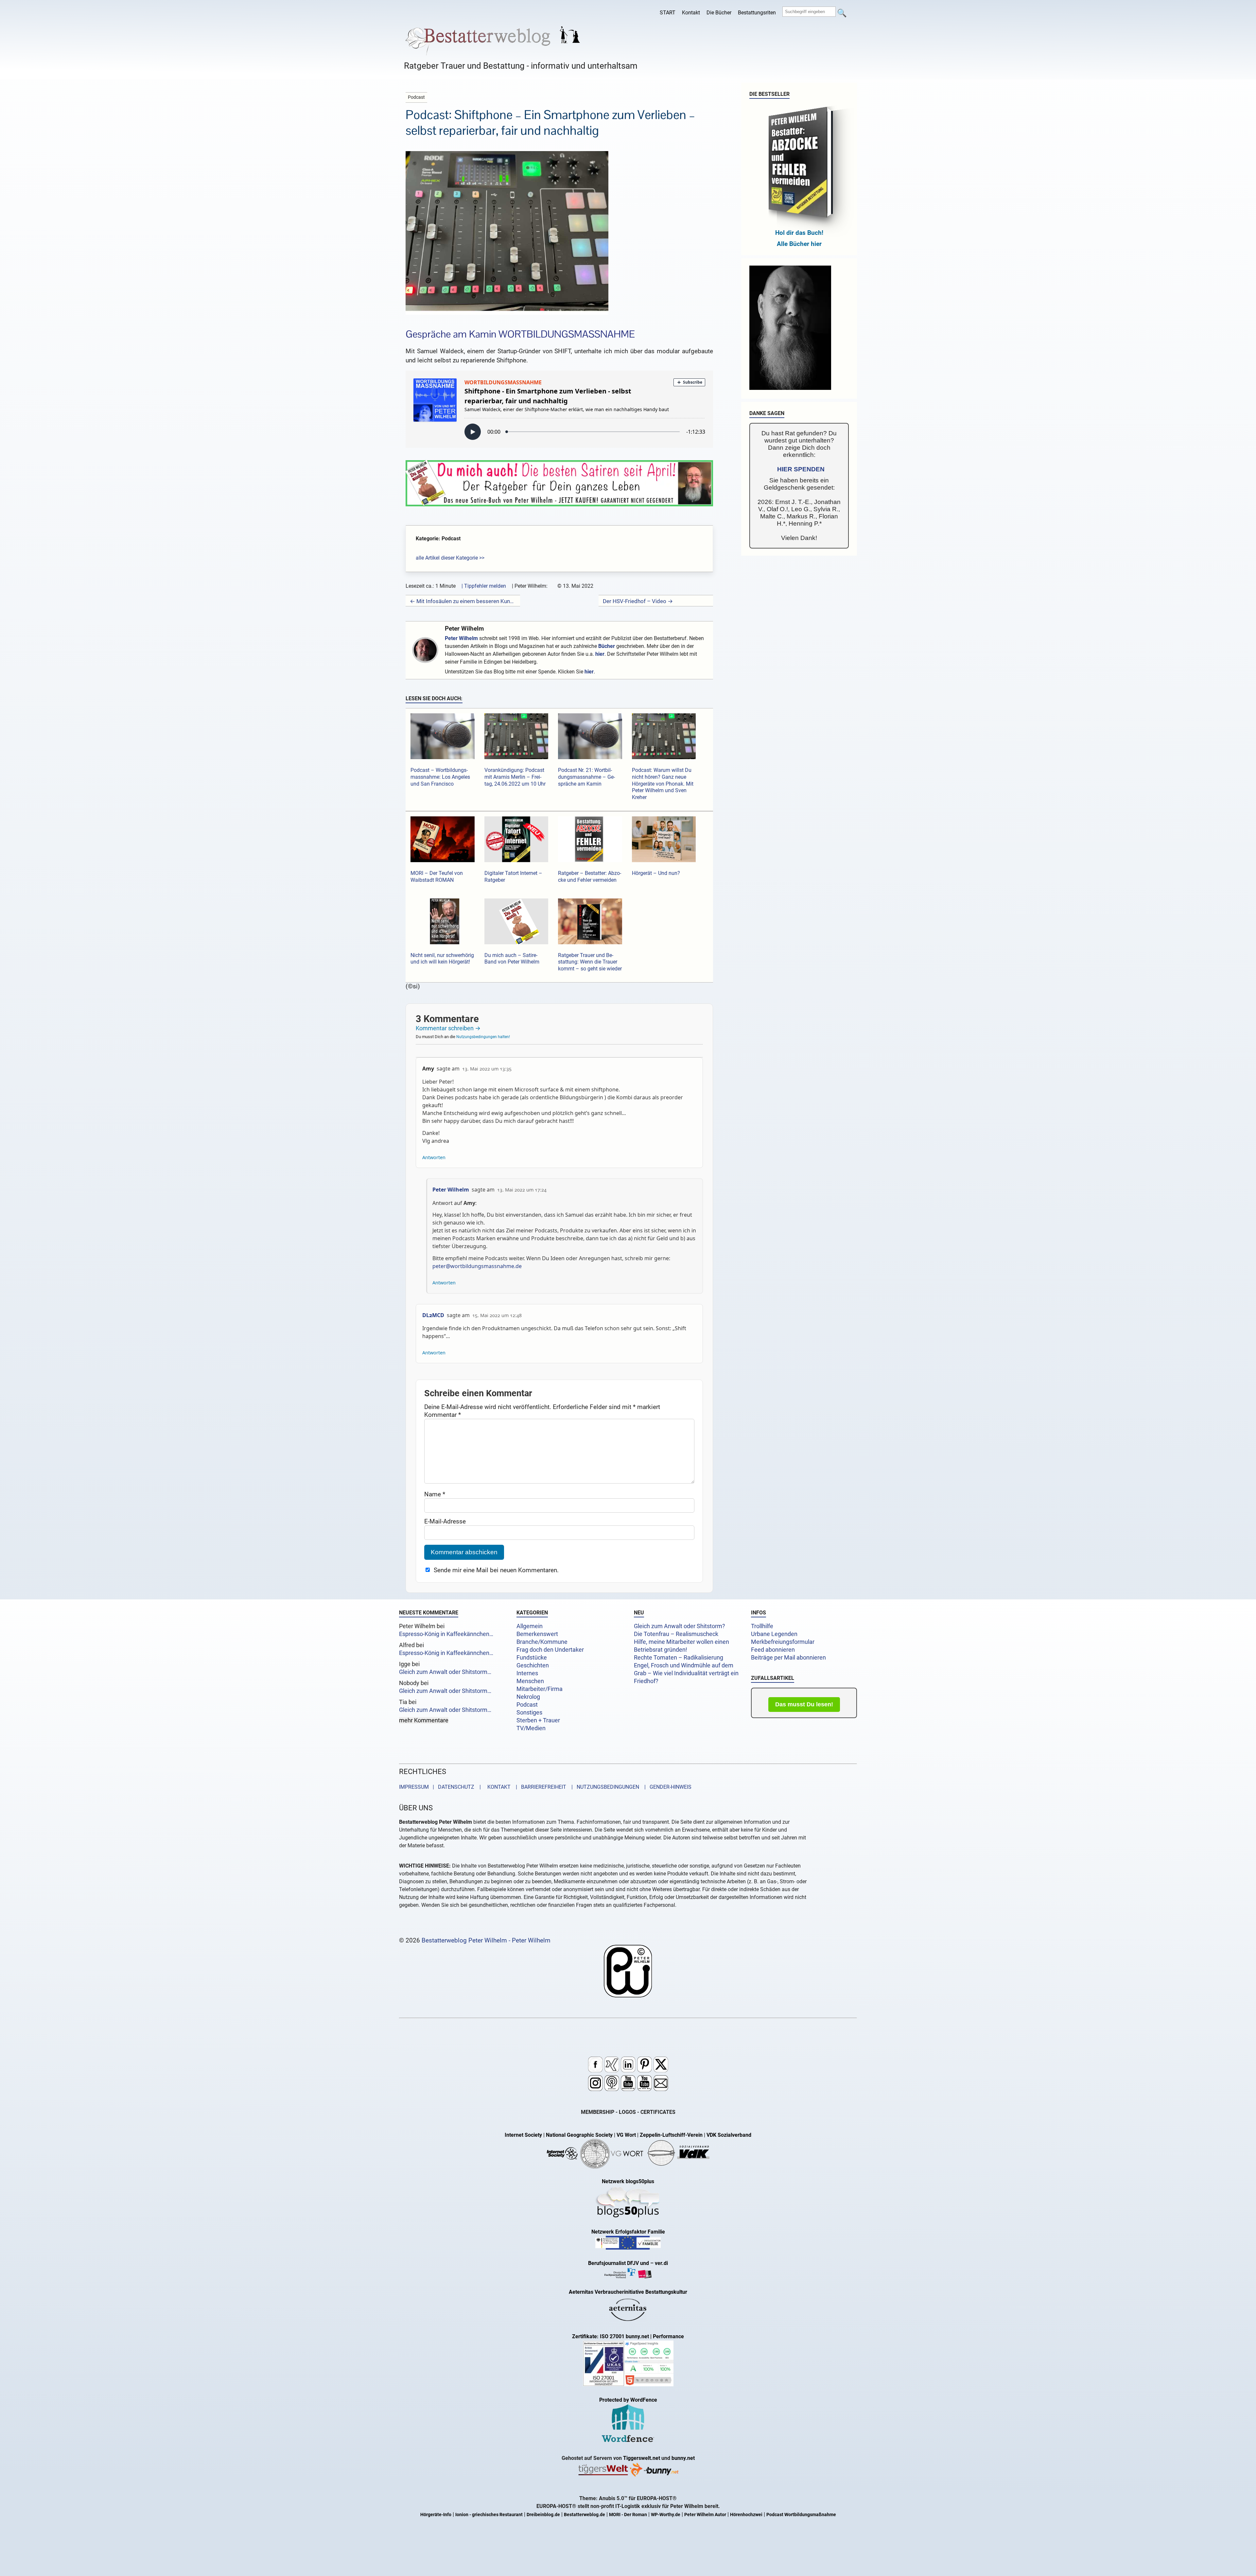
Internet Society (523, 2135)
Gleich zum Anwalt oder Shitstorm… (445, 1672)
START (668, 13)
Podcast (527, 1705)
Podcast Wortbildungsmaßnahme (801, 2515)
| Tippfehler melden (484, 586)
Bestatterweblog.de (584, 2515)
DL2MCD (433, 1315)
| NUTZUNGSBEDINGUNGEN (603, 1787)
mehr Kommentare (424, 1720)
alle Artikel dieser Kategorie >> (450, 558)
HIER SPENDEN (801, 469)
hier (600, 654)
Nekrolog (528, 1697)
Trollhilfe (762, 1626)
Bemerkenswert (537, 1634)
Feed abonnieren (773, 1650)
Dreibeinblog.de (543, 2515)
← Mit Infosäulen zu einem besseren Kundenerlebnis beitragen (463, 601)
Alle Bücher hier (799, 244)
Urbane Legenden (774, 1634)
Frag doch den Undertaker (550, 1650)
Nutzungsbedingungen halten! (483, 1037)
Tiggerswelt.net (642, 2458)
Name (435, 1494)
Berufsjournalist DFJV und (619, 2263)
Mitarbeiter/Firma (540, 1689)
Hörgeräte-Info (436, 2515)
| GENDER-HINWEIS (666, 1787)
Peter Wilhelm (464, 628)
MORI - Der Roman (628, 2515)
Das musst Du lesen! (804, 1704)
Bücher (607, 646)
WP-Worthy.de (666, 2515)
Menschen (530, 1681)
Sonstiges (529, 1713)
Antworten (434, 1157)
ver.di (661, 2263)
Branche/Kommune (542, 1642)
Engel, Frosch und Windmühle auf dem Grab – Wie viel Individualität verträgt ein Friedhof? (686, 1673)
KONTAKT (498, 1787)
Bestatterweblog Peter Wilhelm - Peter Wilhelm (486, 1940)
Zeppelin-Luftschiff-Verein (671, 2135)
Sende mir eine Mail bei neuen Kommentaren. (496, 1570)
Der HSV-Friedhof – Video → (638, 601)
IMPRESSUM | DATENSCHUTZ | (441, 1787)
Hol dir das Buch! (799, 233)
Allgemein (530, 1626)
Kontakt (691, 13)
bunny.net (683, 2458)
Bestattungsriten (757, 13)
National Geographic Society (579, 2135)
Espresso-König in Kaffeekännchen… (446, 1634)
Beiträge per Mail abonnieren (788, 1658)
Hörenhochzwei (746, 2515)
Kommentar (443, 1415)
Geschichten (533, 1665)
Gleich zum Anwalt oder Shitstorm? (680, 1626)
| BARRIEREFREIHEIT (539, 1787)
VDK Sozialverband (729, 2135)
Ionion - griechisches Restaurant (489, 2515)
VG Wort (626, 2135)
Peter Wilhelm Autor (705, 2515)
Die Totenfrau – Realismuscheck (676, 1634)
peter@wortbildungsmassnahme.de (477, 1266)
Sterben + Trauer (538, 1720)
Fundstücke (532, 1658)
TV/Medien (531, 1728)
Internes (527, 1673)
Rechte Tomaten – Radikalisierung (679, 1658)
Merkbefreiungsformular (783, 1642)
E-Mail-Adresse (445, 1521)
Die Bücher (719, 13)
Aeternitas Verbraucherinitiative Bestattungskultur (628, 2292)
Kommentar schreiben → (448, 1028)
